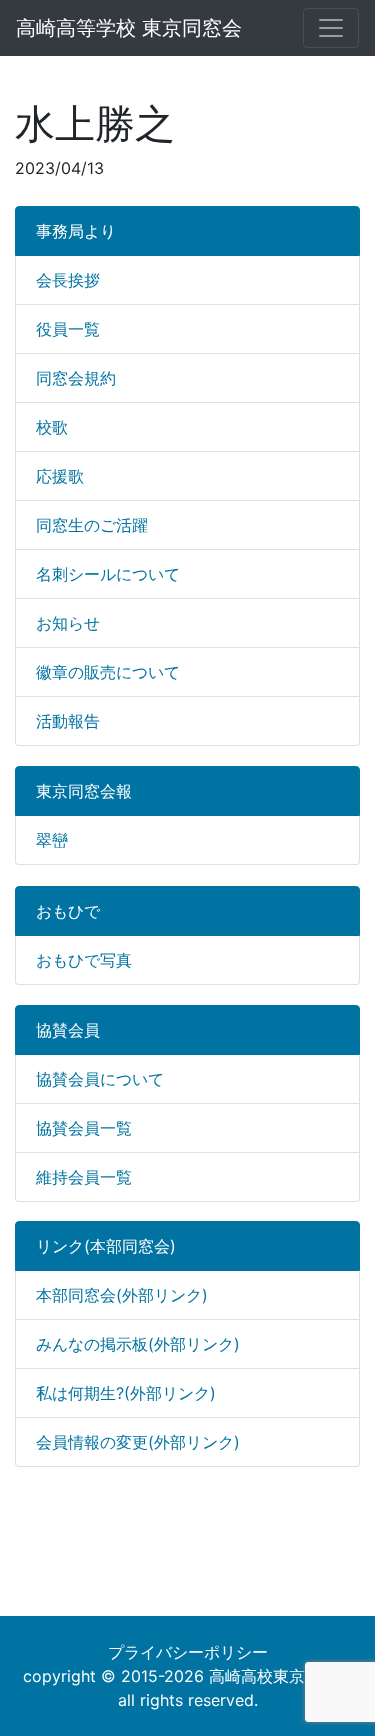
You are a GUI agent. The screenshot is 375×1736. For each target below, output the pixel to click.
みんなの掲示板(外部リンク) (138, 1344)
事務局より (76, 231)
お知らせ (68, 623)
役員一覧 (68, 329)
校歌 (52, 427)
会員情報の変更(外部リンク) (138, 1442)
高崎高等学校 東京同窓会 (129, 28)
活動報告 (68, 721)
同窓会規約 (76, 378)
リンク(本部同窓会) (106, 1246)
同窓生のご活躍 (92, 525)
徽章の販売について (108, 672)
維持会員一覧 (84, 1177)
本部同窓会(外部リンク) (122, 1295)
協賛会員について (100, 1079)
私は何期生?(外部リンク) (126, 1393)
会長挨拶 (68, 280)
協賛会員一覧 (84, 1128)
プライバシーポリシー (188, 1652)
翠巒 (52, 840)
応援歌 (60, 476)
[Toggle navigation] (331, 28)
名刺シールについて (108, 574)
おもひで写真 (84, 960)
